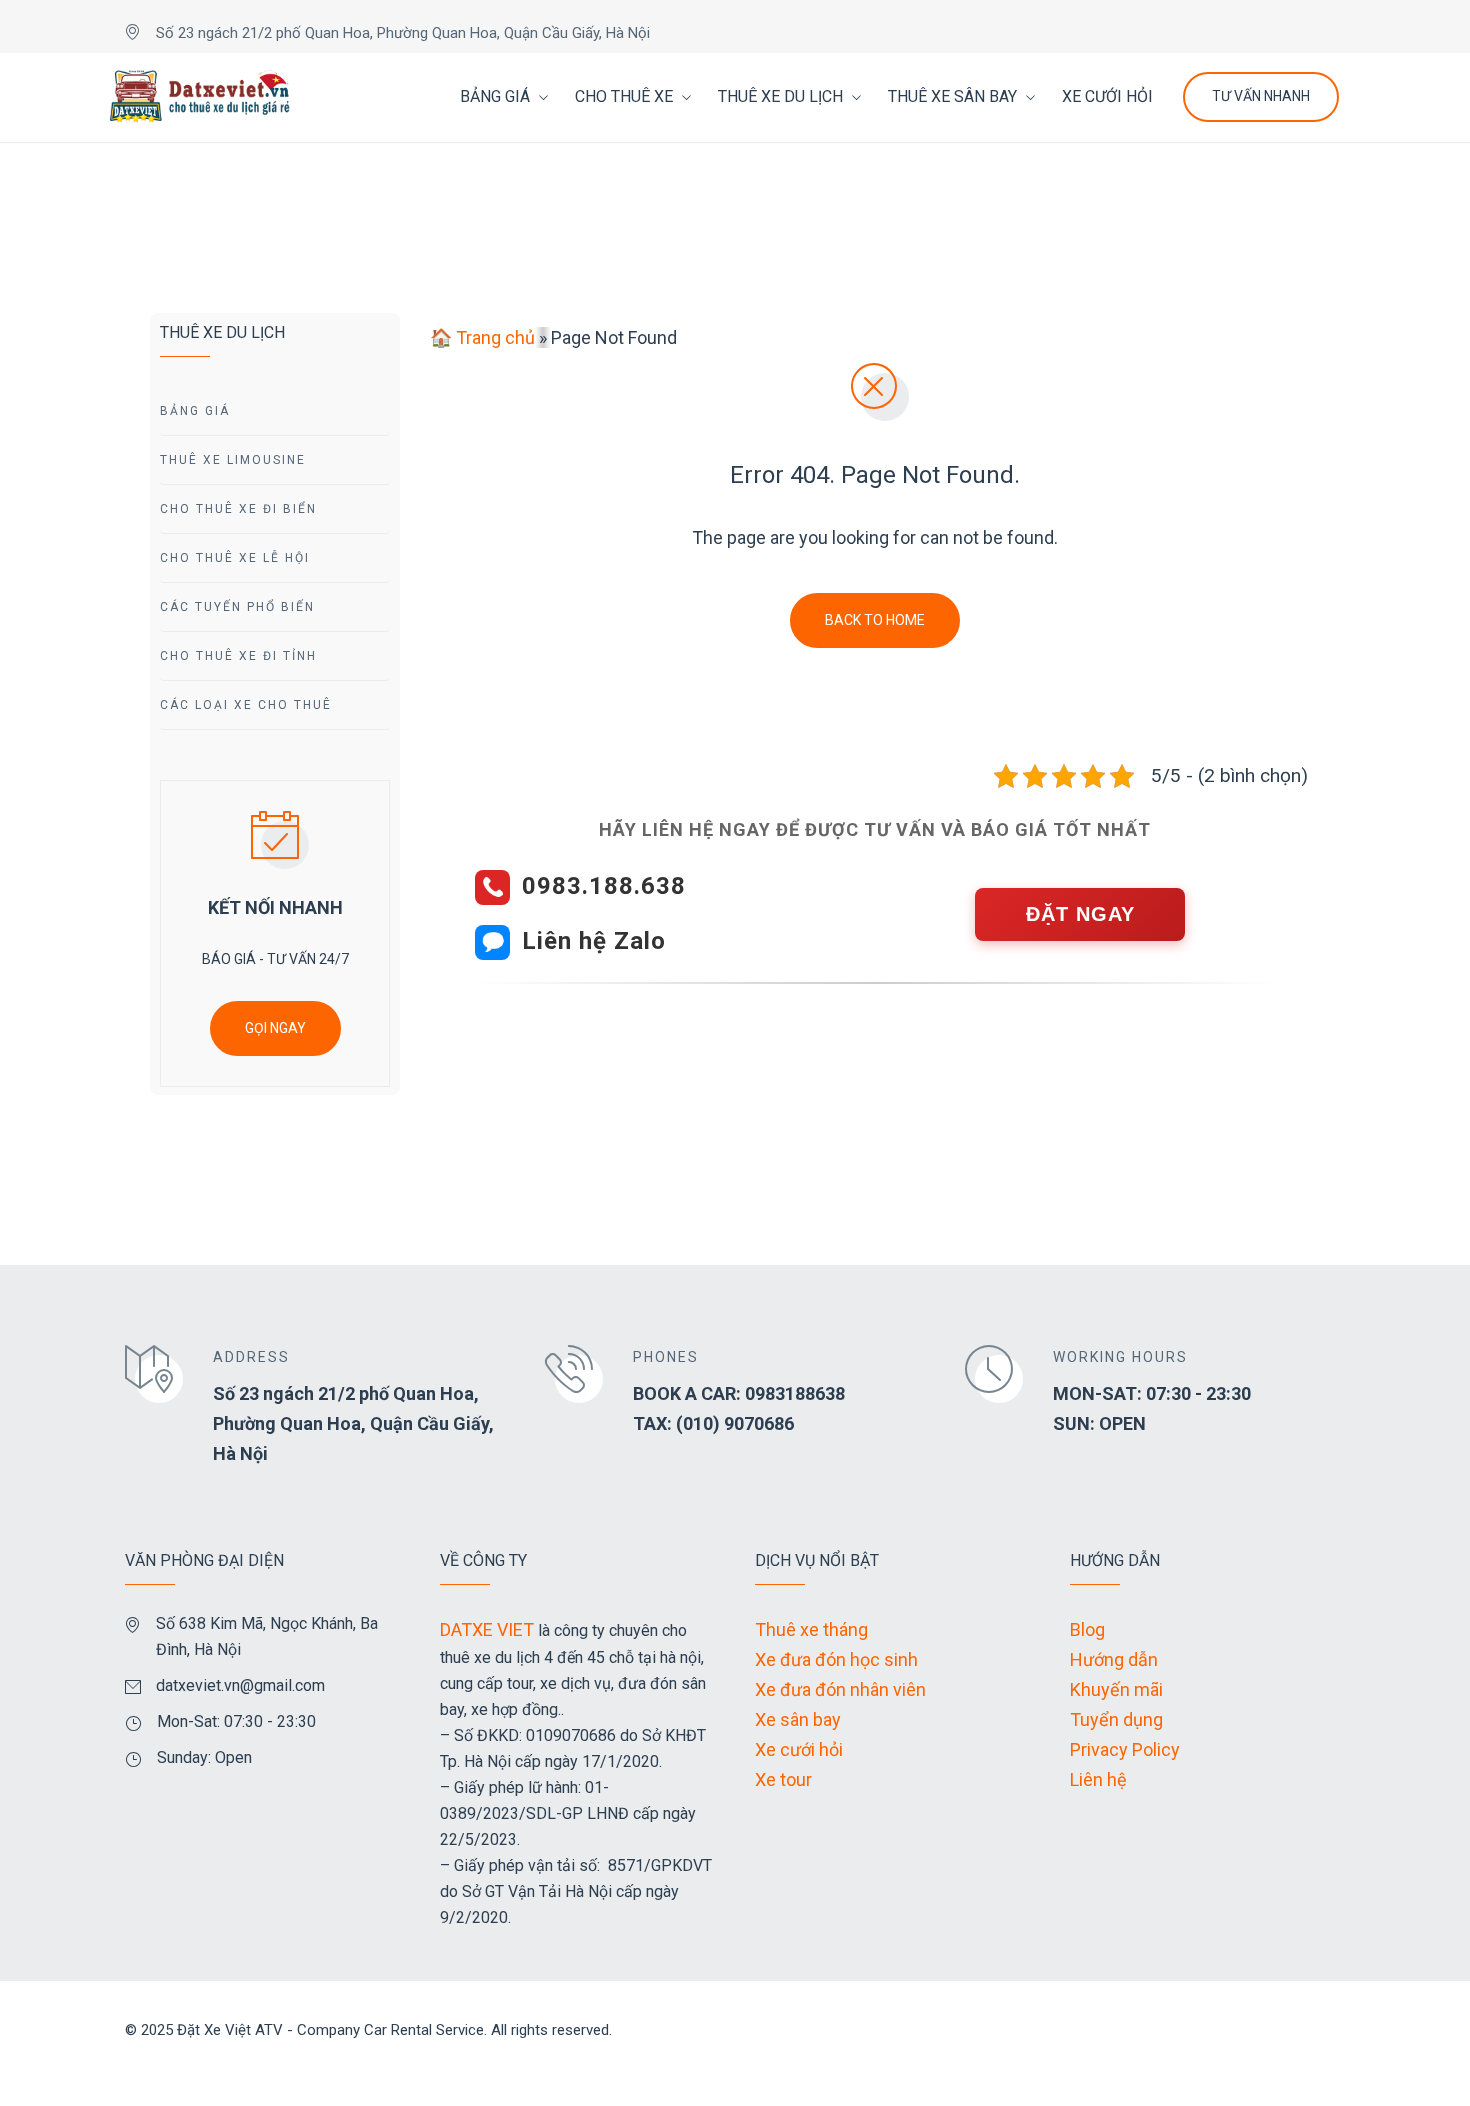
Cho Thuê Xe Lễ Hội (235, 558)
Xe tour (783, 1779)
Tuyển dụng (1116, 1719)
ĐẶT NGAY (1080, 914)
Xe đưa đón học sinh (836, 1659)
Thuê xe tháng (811, 1629)
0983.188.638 (604, 886)
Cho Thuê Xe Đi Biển (238, 509)
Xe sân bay (798, 1719)
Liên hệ (1098, 1779)
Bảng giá (195, 411)
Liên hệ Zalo (594, 941)
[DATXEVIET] (200, 97)
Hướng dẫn (1114, 1659)
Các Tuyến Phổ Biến (237, 607)
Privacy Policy (1125, 1749)
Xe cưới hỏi (799, 1749)
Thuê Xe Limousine (233, 460)
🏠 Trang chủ (482, 337)
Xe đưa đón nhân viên (840, 1689)
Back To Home (875, 620)
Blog (1087, 1629)
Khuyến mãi (1116, 1689)
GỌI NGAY (275, 1028)
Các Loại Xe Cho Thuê (246, 705)
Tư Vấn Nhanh (1261, 96)
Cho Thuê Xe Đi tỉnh (238, 656)
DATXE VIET (487, 1629)
